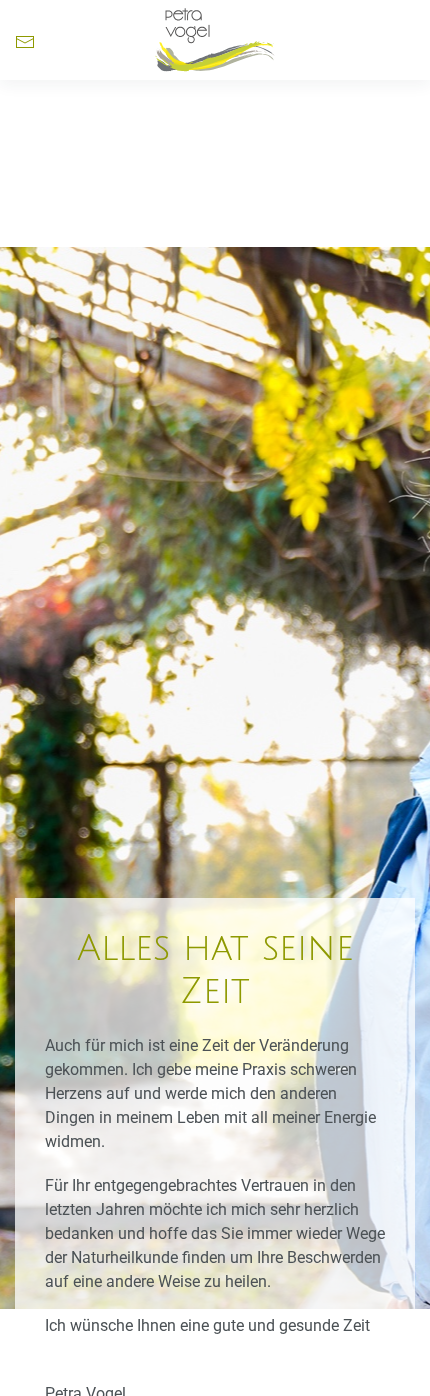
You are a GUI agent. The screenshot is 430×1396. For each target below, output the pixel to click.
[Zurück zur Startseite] (215, 40)
